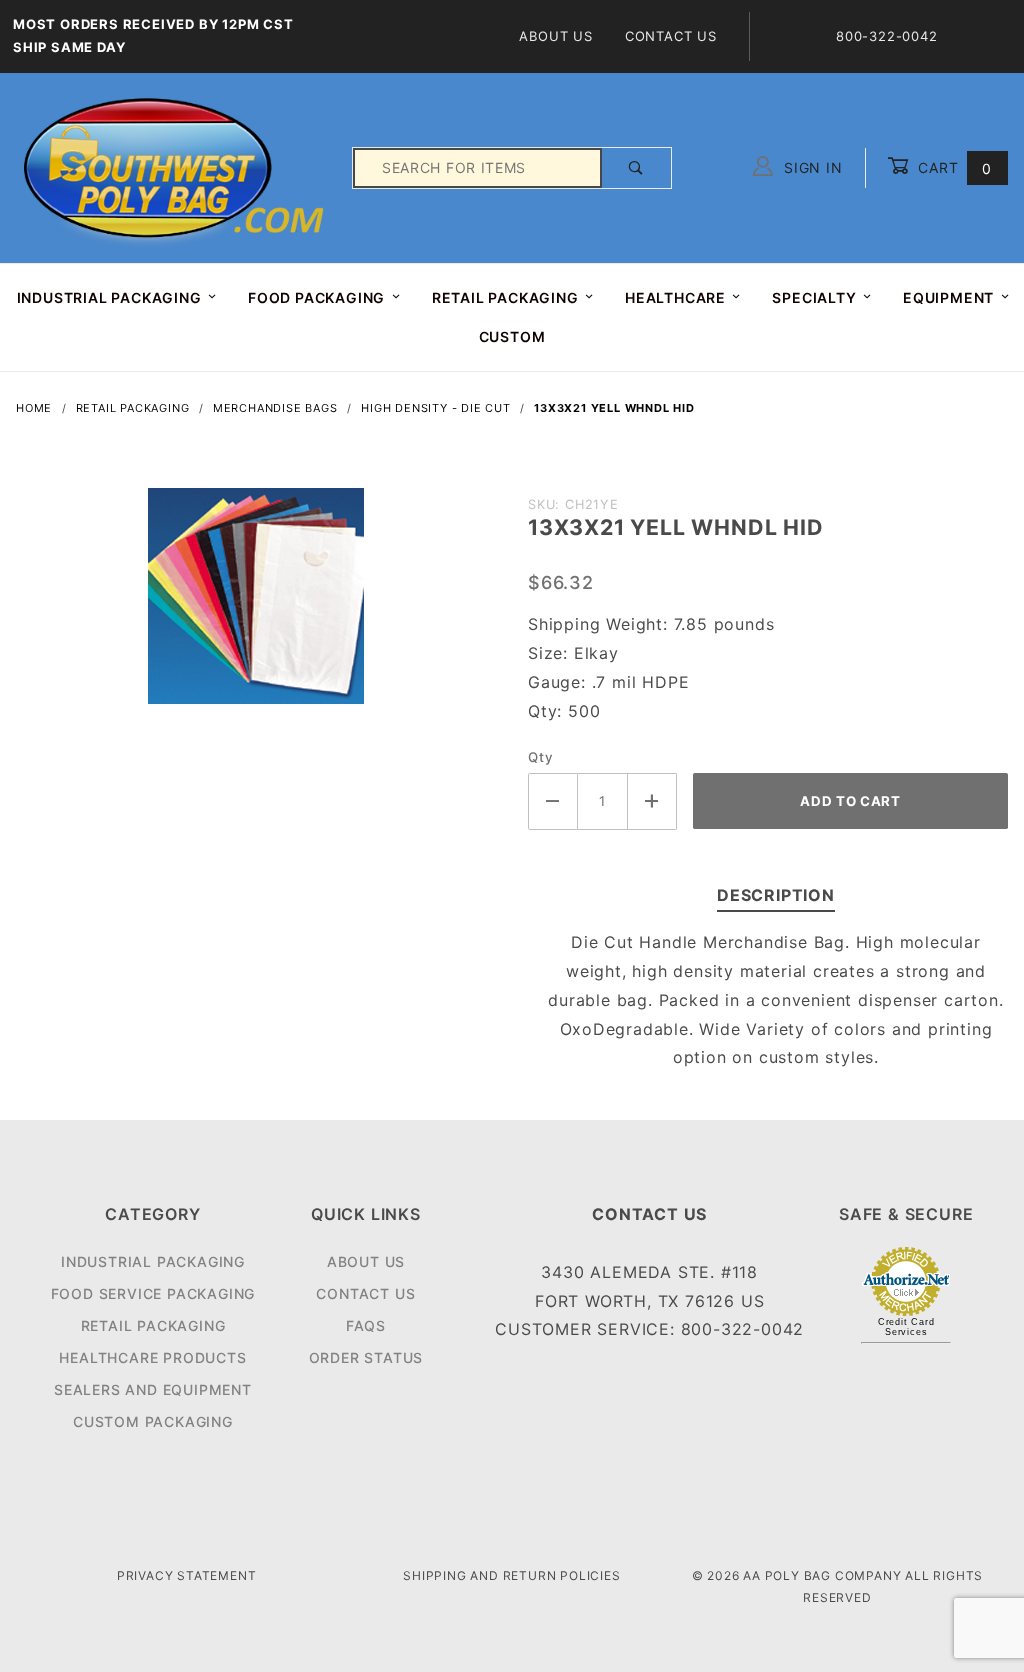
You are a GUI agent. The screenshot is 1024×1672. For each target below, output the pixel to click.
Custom (512, 336)
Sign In (810, 167)
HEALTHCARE (675, 297)
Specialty (814, 297)
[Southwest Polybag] (176, 166)
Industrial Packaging (153, 1261)
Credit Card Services (906, 1327)
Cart (952, 167)
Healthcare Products (152, 1357)
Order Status (366, 1357)
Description (776, 895)
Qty (540, 757)
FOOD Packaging (316, 297)
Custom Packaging (153, 1421)
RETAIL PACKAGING (505, 297)
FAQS (366, 1325)
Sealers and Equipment (153, 1389)
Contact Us (671, 36)
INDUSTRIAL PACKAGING (109, 297)
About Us (555, 36)
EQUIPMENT (948, 297)
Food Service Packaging (153, 1293)
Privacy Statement (187, 1575)
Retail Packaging (153, 1325)
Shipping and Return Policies (511, 1575)
